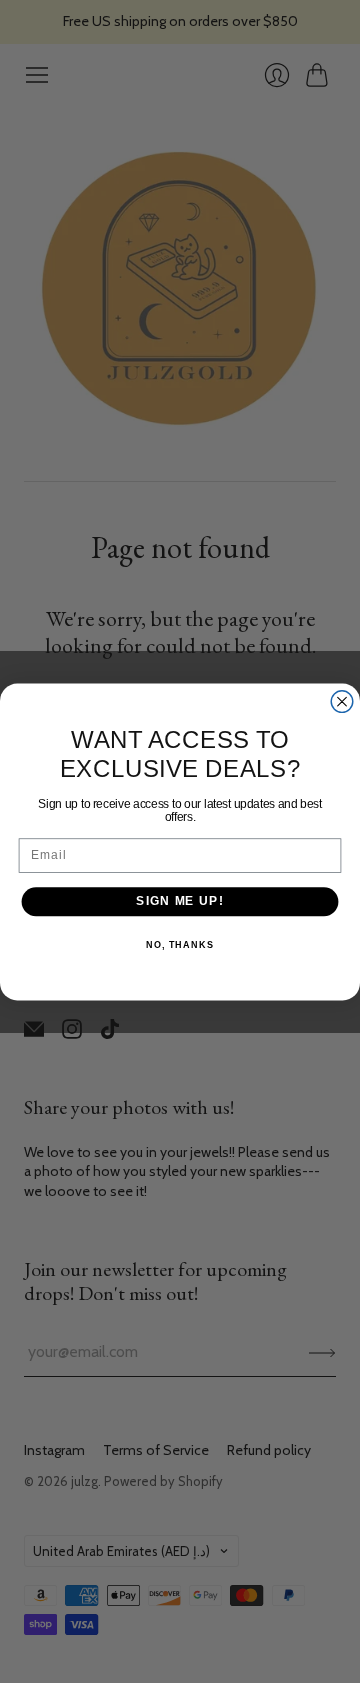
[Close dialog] (342, 701)
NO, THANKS (180, 944)
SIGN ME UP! (179, 901)
